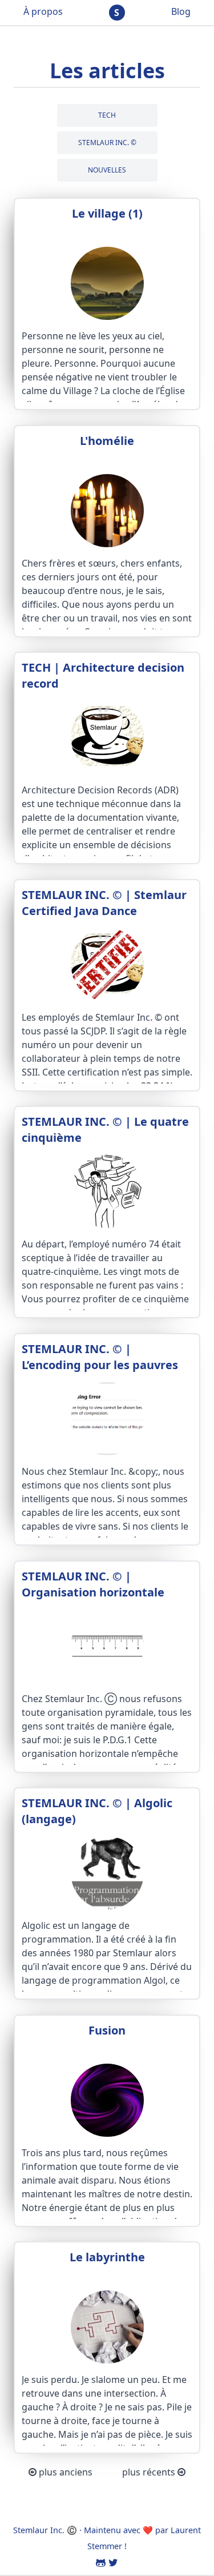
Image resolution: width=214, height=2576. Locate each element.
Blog (181, 11)
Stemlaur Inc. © (107, 143)
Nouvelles (107, 170)
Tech (107, 115)
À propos (43, 11)
